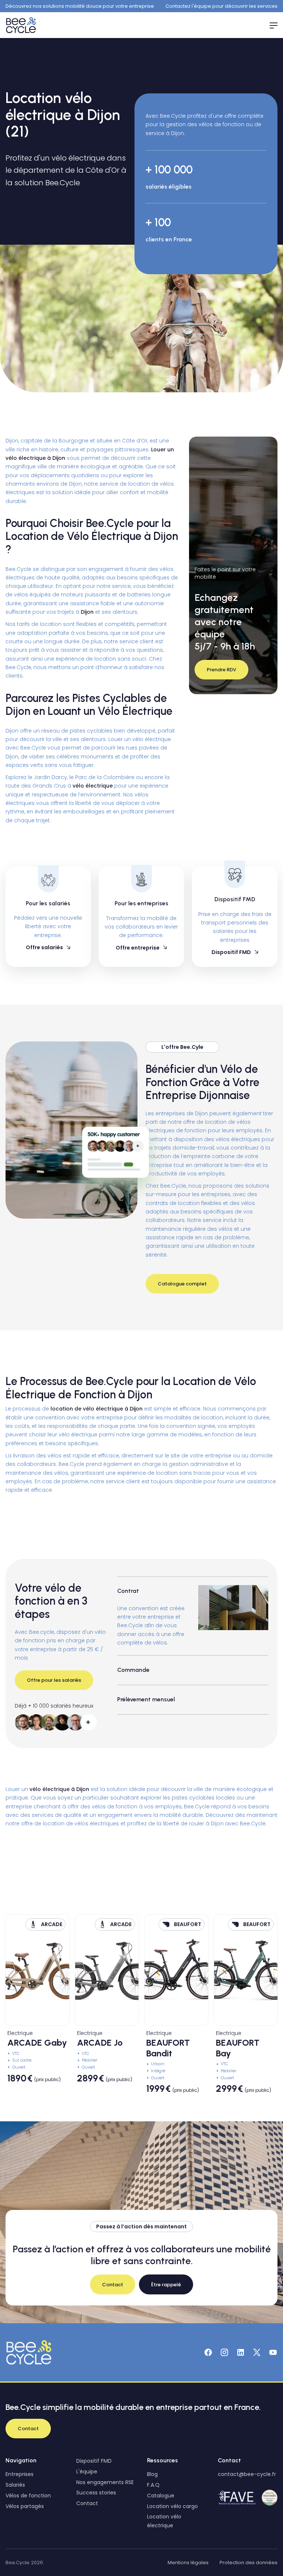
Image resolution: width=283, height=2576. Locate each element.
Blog (152, 2474)
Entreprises (20, 2474)
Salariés (15, 2485)
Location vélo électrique (164, 2521)
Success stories (96, 2493)
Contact (87, 2503)
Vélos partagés (25, 2506)
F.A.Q (153, 2485)
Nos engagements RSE (105, 2482)
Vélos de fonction (28, 2496)
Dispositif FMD (94, 2461)
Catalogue (161, 2496)
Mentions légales (188, 2563)
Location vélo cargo (172, 2506)
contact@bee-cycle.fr (247, 2474)
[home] (22, 25)
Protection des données (249, 2563)
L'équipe (87, 2472)
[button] (270, 25)
